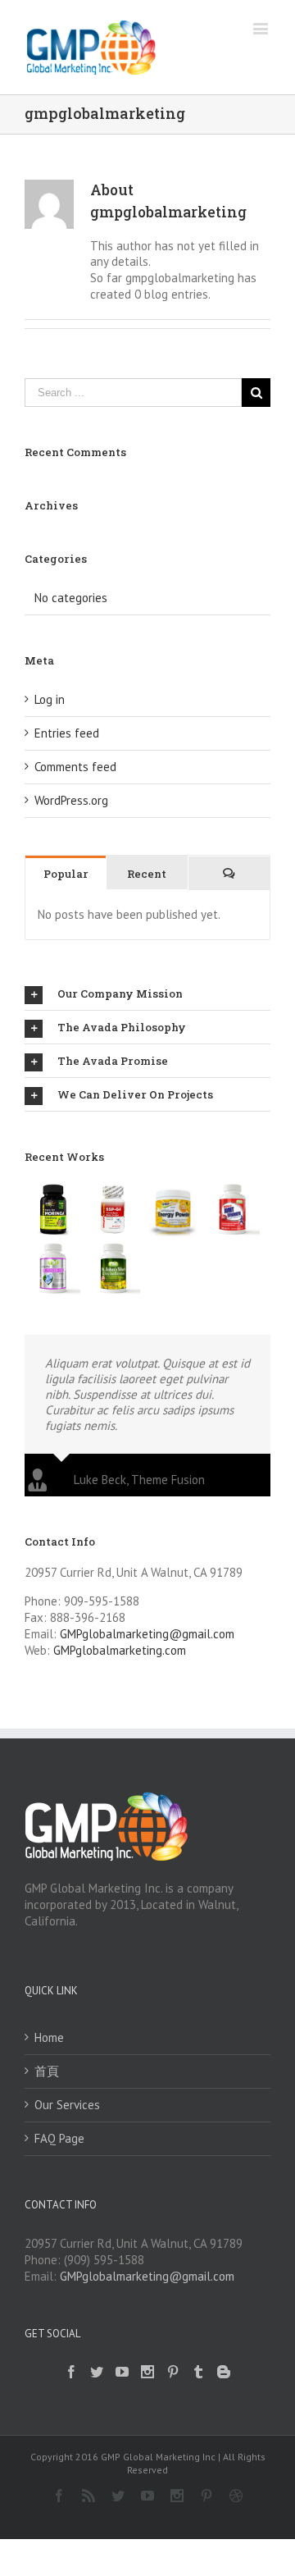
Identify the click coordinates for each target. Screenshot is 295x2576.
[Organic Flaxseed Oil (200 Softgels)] (53, 1268)
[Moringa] (53, 1209)
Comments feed (75, 767)
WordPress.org (71, 800)
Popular (66, 874)
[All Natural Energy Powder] (172, 1209)
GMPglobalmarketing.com (120, 1650)
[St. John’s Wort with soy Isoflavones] (113, 1268)
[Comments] (229, 873)
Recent (147, 874)
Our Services (67, 2105)
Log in (50, 699)
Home (49, 2037)
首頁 (47, 2071)
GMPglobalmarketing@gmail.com (147, 1634)
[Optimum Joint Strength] (232, 1209)
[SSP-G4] (113, 1209)
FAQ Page (59, 2138)
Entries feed (67, 733)
